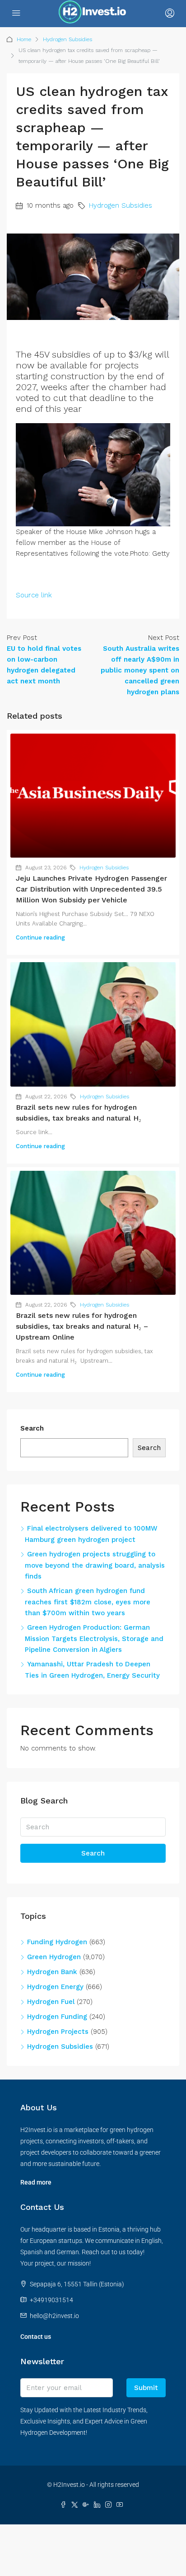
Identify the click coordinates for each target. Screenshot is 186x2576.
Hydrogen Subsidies (67, 39)
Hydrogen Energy (55, 1987)
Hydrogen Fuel (51, 2002)
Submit (146, 2388)
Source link (34, 595)
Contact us (36, 2337)
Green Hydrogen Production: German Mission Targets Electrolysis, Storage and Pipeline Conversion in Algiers (94, 1639)
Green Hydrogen (54, 1957)
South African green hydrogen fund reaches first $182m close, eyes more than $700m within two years (88, 1602)
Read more (36, 2182)
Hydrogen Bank (52, 1972)
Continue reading (40, 937)
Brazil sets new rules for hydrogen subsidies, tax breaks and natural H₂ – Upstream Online (82, 1326)
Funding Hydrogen (57, 1942)
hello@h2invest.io (54, 2316)
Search (32, 1428)
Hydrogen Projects (58, 2032)
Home (24, 39)
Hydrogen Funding (57, 2017)
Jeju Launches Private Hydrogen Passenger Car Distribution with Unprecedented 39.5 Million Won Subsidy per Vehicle (91, 889)
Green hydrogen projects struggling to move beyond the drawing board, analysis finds (95, 1565)
